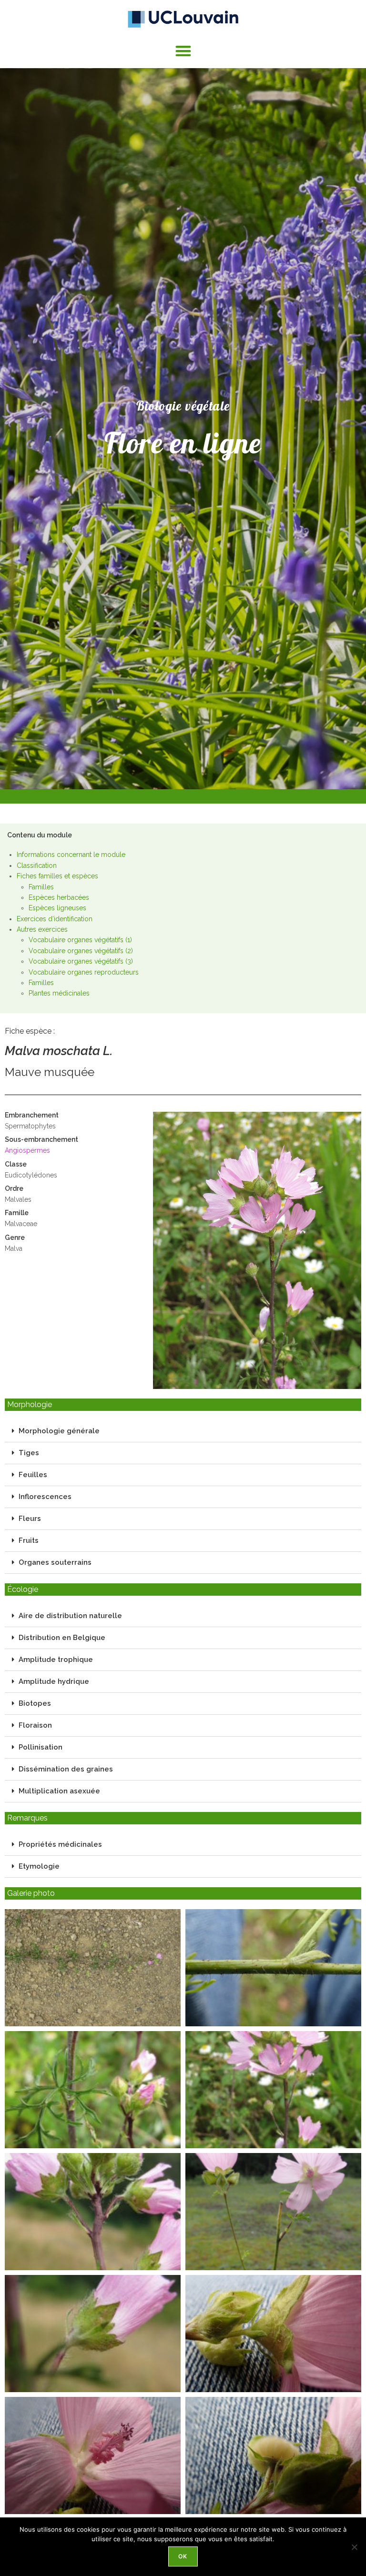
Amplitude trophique (56, 1660)
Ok (183, 2556)
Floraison (35, 1725)
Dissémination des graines (66, 1769)
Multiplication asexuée (59, 1791)
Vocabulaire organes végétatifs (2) (81, 951)
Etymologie (39, 1866)
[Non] (354, 2547)
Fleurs (30, 1519)
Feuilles (33, 1475)
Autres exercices (42, 929)
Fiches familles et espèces (57, 876)
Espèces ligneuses (57, 908)
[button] (183, 51)
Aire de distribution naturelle (70, 1616)
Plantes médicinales (59, 993)
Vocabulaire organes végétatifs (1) (80, 940)
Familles (41, 887)
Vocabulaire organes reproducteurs (84, 972)
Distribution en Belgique (62, 1638)
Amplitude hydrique (54, 1681)
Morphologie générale (59, 1431)
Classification (37, 865)
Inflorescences (45, 1497)
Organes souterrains (55, 1562)
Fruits (29, 1540)
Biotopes (35, 1703)
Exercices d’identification (55, 919)
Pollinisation (41, 1747)
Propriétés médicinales (60, 1844)
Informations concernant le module (71, 855)
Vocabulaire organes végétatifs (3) (81, 961)
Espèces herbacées (59, 897)
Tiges (29, 1453)
